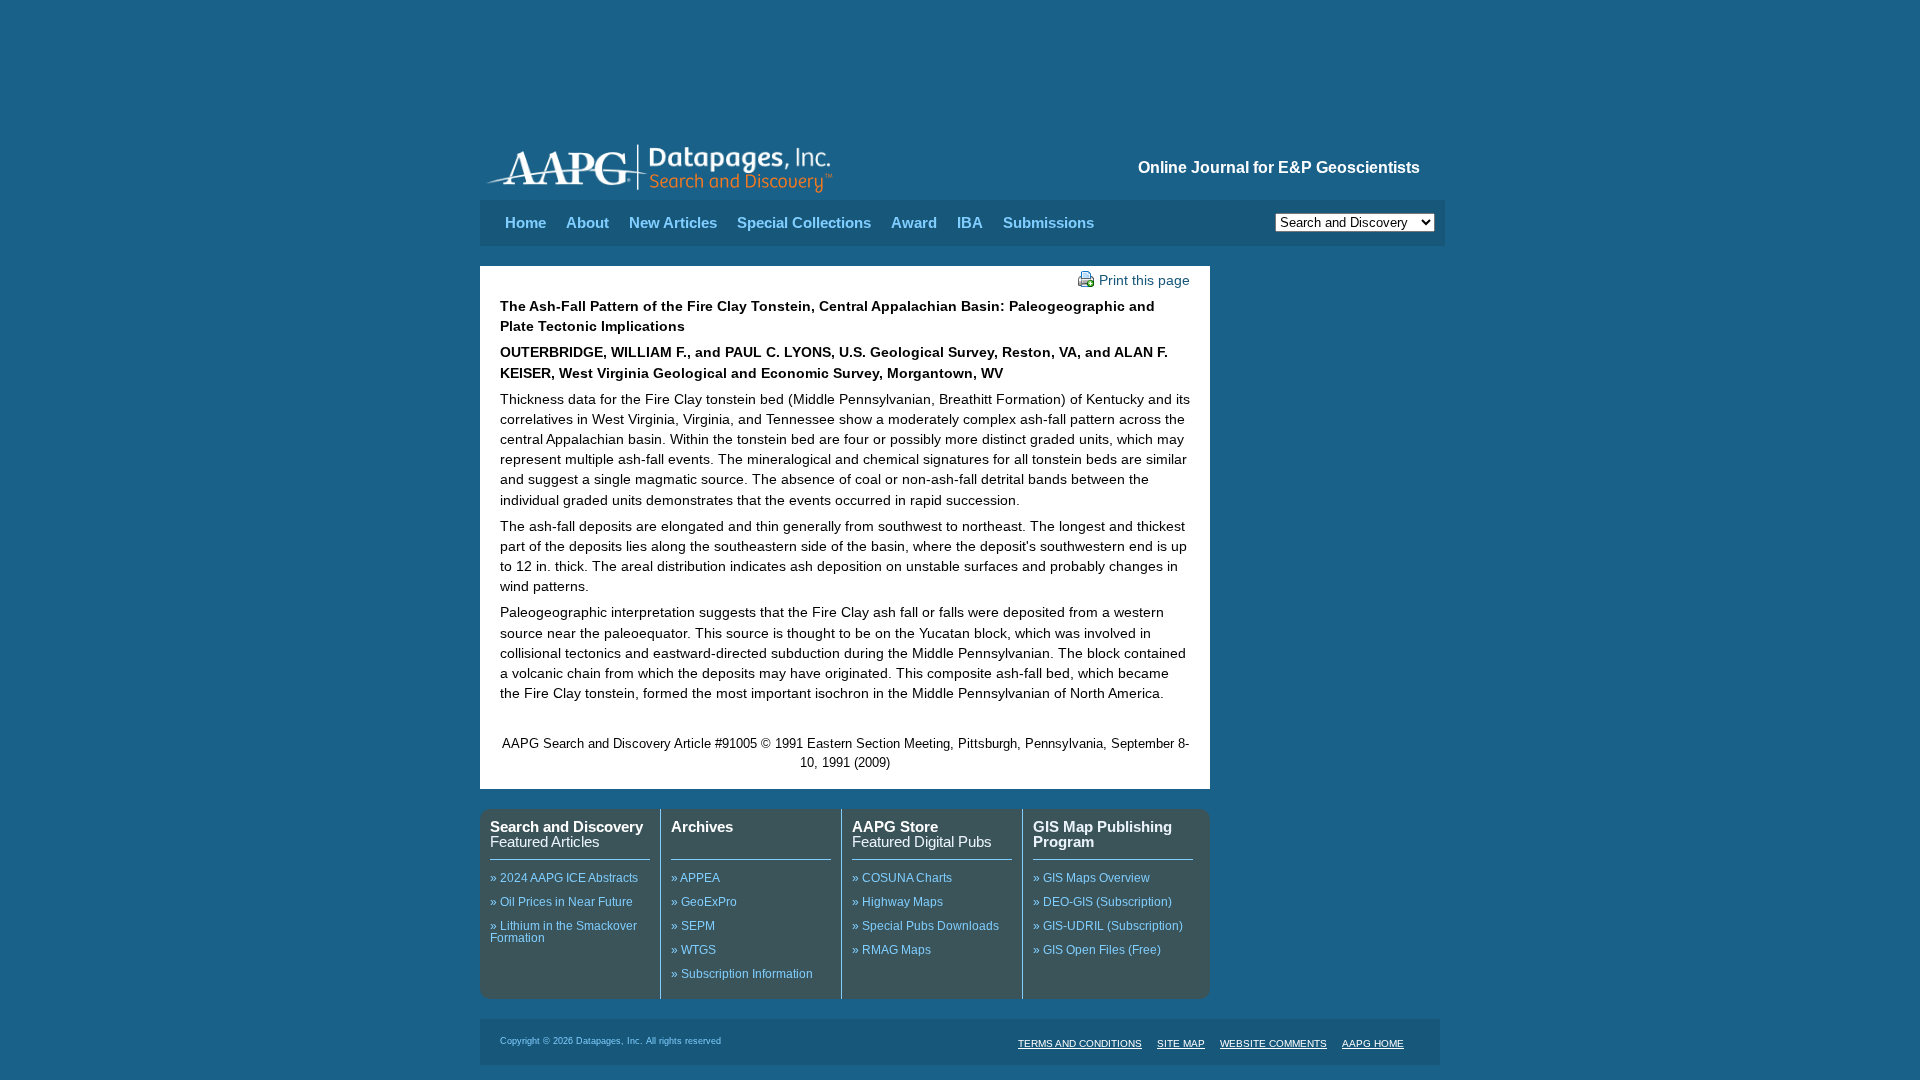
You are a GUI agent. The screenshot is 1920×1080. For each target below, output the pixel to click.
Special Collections (804, 222)
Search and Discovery (566, 826)
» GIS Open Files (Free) (1097, 950)
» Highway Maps (897, 902)
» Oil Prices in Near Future (561, 902)
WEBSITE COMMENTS (1273, 1043)
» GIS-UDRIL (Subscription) (1108, 926)
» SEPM (693, 926)
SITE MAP (1181, 1043)
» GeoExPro (704, 902)
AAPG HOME (1373, 1043)
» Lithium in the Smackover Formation (563, 932)
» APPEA (695, 878)
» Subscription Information (742, 974)
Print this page (1144, 280)
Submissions (1048, 222)
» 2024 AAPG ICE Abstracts (564, 878)
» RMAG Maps (891, 950)
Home (525, 222)
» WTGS (693, 950)
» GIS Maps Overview (1091, 878)
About (587, 222)
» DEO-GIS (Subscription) (1102, 902)
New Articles (673, 222)
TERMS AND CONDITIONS (1080, 1043)
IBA (970, 222)
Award (914, 222)
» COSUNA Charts (902, 878)
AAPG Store (895, 826)
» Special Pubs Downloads (925, 926)
